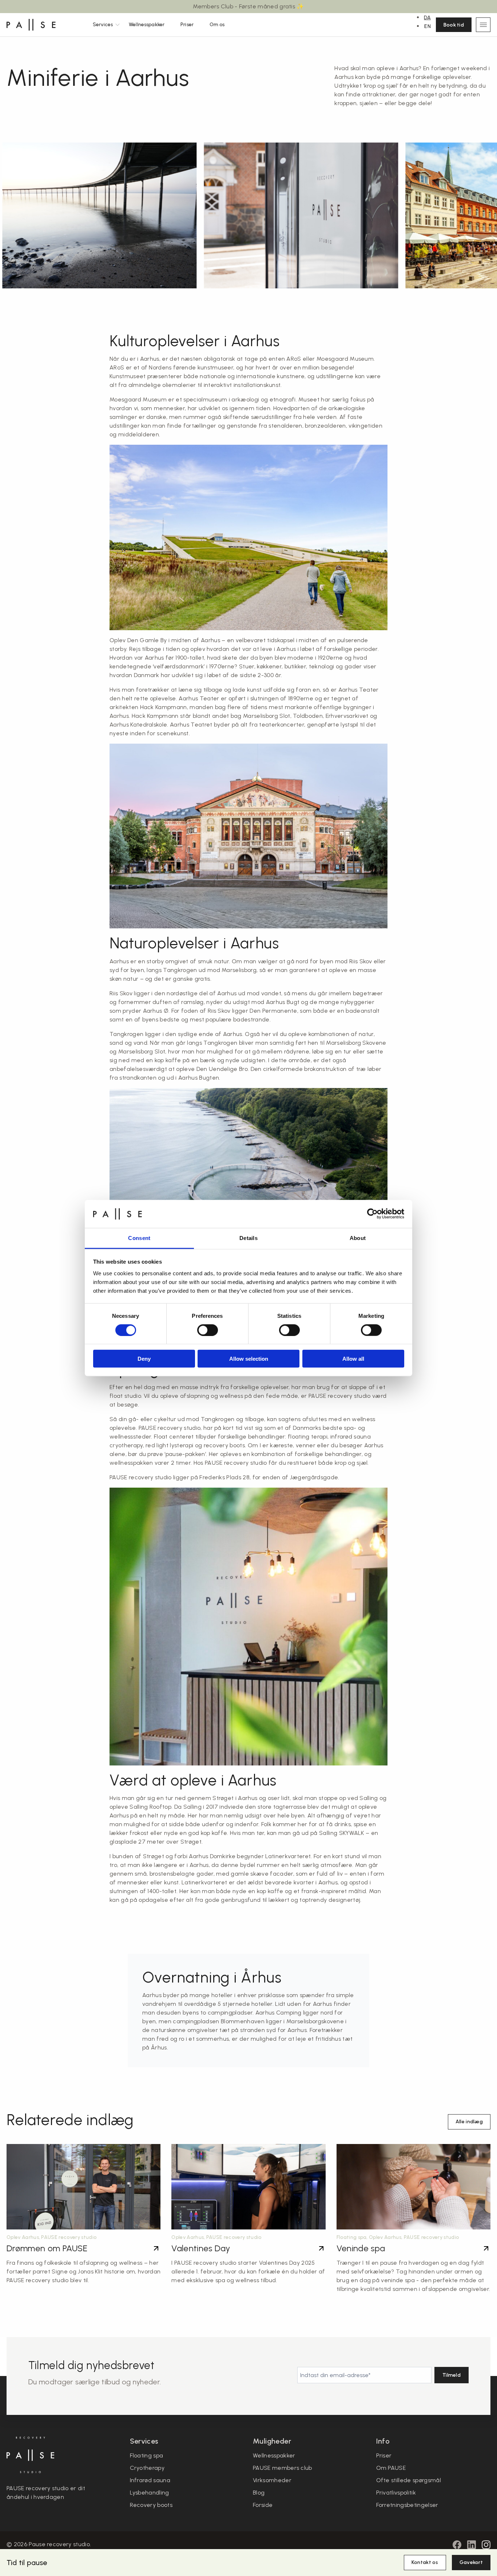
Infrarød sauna (150, 2480)
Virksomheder (272, 2480)
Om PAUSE (391, 2468)
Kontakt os (425, 2562)
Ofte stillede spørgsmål (409, 2480)
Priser (187, 25)
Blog (259, 2493)
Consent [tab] (139, 1238)
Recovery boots (151, 2505)
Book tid (454, 25)
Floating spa (147, 2455)
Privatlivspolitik (396, 2493)
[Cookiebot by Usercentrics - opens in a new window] (372, 1214)
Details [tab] (249, 1238)
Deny (144, 1359)
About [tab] (358, 1238)
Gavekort (471, 2562)
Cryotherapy (147, 2468)
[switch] (208, 1330)
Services (103, 25)
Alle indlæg (469, 2122)
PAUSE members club (283, 2468)
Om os (217, 25)
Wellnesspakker (147, 25)
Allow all (353, 1359)
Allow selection (249, 1359)
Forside (263, 2505)
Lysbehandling (150, 2493)
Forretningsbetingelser (407, 2505)
